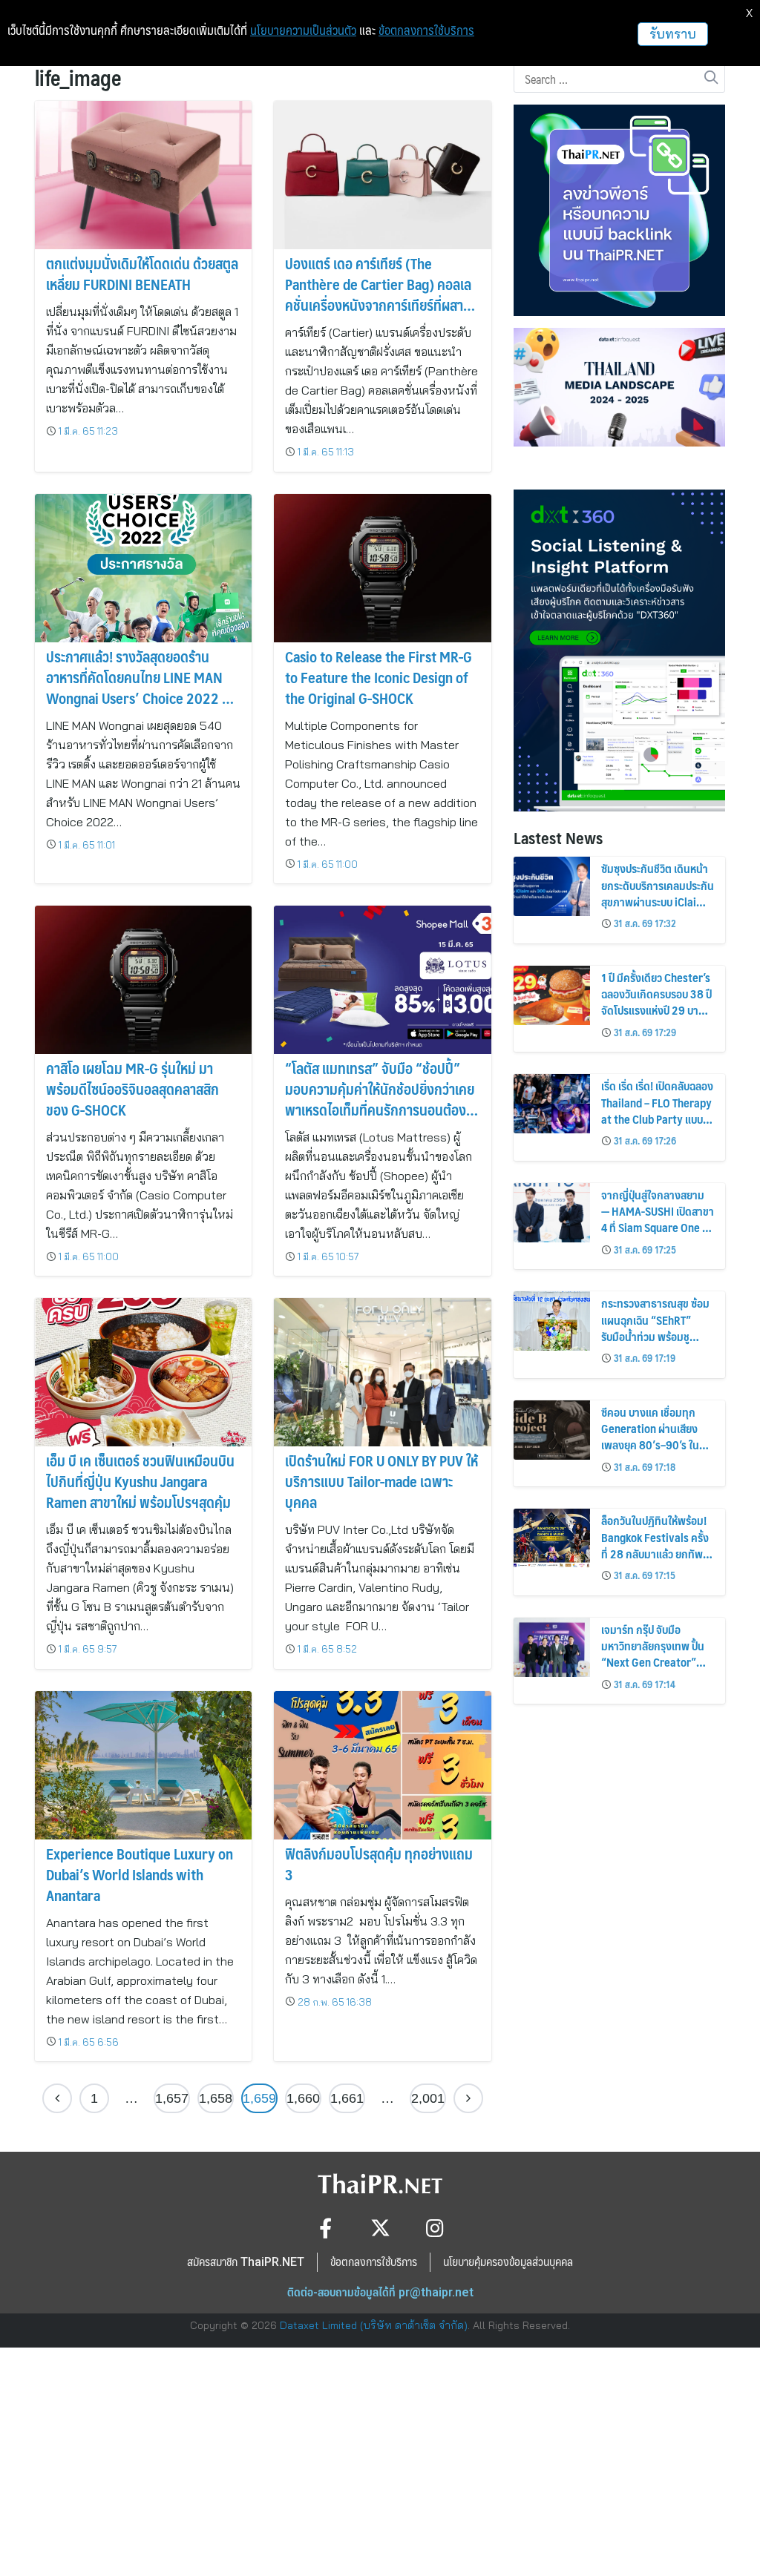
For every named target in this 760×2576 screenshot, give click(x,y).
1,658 (216, 2098)
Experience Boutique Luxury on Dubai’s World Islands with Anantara (140, 1874)
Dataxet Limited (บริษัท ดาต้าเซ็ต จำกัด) (374, 2325)
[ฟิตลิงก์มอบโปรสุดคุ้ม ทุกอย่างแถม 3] (382, 1765)
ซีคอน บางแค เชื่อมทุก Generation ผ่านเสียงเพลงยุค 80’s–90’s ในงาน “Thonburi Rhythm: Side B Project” (656, 1445)
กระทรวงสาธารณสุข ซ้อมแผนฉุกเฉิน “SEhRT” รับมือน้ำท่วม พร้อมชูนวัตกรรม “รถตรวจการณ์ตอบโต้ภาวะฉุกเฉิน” (657, 1336)
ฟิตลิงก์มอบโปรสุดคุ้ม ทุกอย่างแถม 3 (379, 1864)
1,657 (172, 2098)
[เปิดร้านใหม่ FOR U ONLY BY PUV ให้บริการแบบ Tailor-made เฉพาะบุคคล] (382, 1373)
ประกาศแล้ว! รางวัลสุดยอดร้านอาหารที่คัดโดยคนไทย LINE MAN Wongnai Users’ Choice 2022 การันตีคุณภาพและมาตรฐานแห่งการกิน (141, 698)
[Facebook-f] (325, 2228)
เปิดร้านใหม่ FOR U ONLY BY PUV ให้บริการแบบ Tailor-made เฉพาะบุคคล (381, 1481)
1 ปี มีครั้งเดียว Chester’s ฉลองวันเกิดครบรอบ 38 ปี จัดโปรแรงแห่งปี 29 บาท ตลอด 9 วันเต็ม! (656, 1002)
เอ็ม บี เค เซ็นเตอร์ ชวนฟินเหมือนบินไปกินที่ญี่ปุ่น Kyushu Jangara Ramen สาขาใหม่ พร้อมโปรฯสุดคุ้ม (140, 1481)
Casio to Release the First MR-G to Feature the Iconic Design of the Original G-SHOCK (379, 677)
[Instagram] (435, 2228)
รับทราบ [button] (673, 34)
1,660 (303, 2098)
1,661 (347, 2098)
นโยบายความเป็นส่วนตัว (303, 30)
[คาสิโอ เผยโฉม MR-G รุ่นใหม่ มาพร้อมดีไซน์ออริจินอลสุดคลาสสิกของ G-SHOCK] (143, 980)
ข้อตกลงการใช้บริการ (426, 30)
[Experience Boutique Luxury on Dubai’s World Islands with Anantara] (143, 1765)
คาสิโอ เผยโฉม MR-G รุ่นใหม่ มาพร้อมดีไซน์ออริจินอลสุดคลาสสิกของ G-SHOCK (132, 1089)
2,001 (428, 2098)
